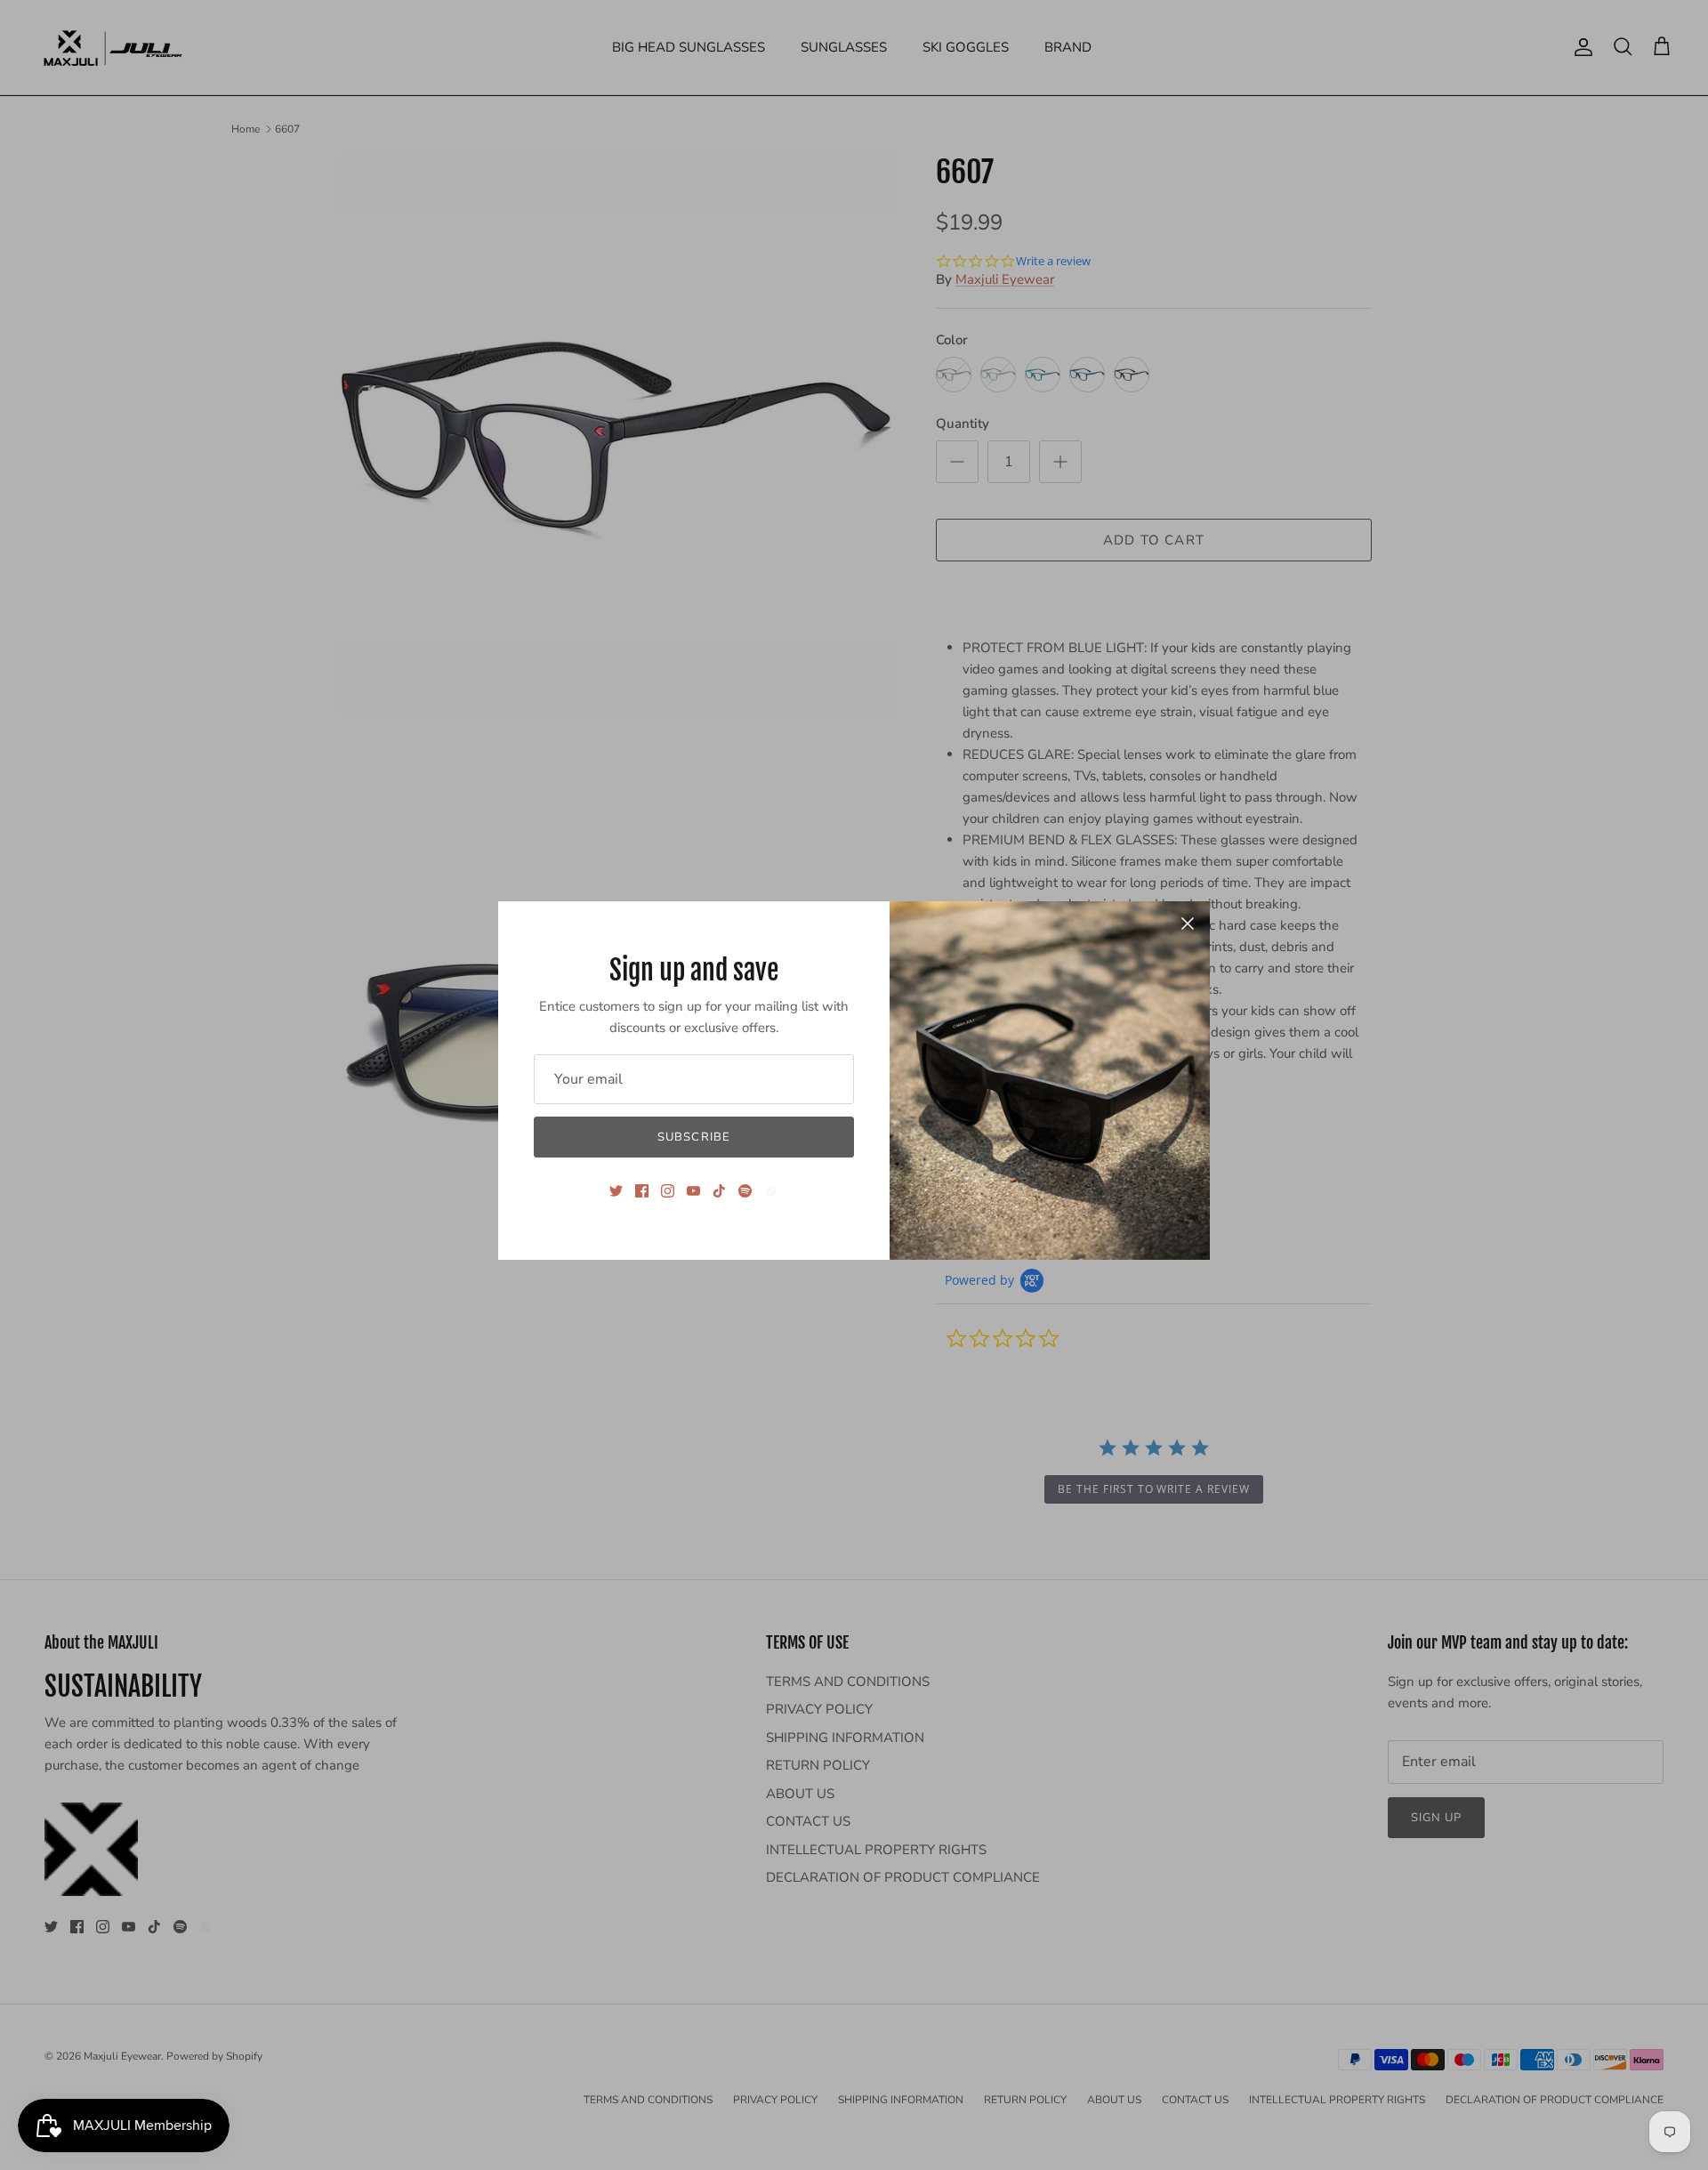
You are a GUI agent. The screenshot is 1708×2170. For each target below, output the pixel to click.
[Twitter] (616, 1191)
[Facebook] (642, 1191)
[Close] (1188, 924)
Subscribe (693, 1137)
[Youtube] (693, 1191)
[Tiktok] (719, 1191)
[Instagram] (668, 1191)
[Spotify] (745, 1191)
